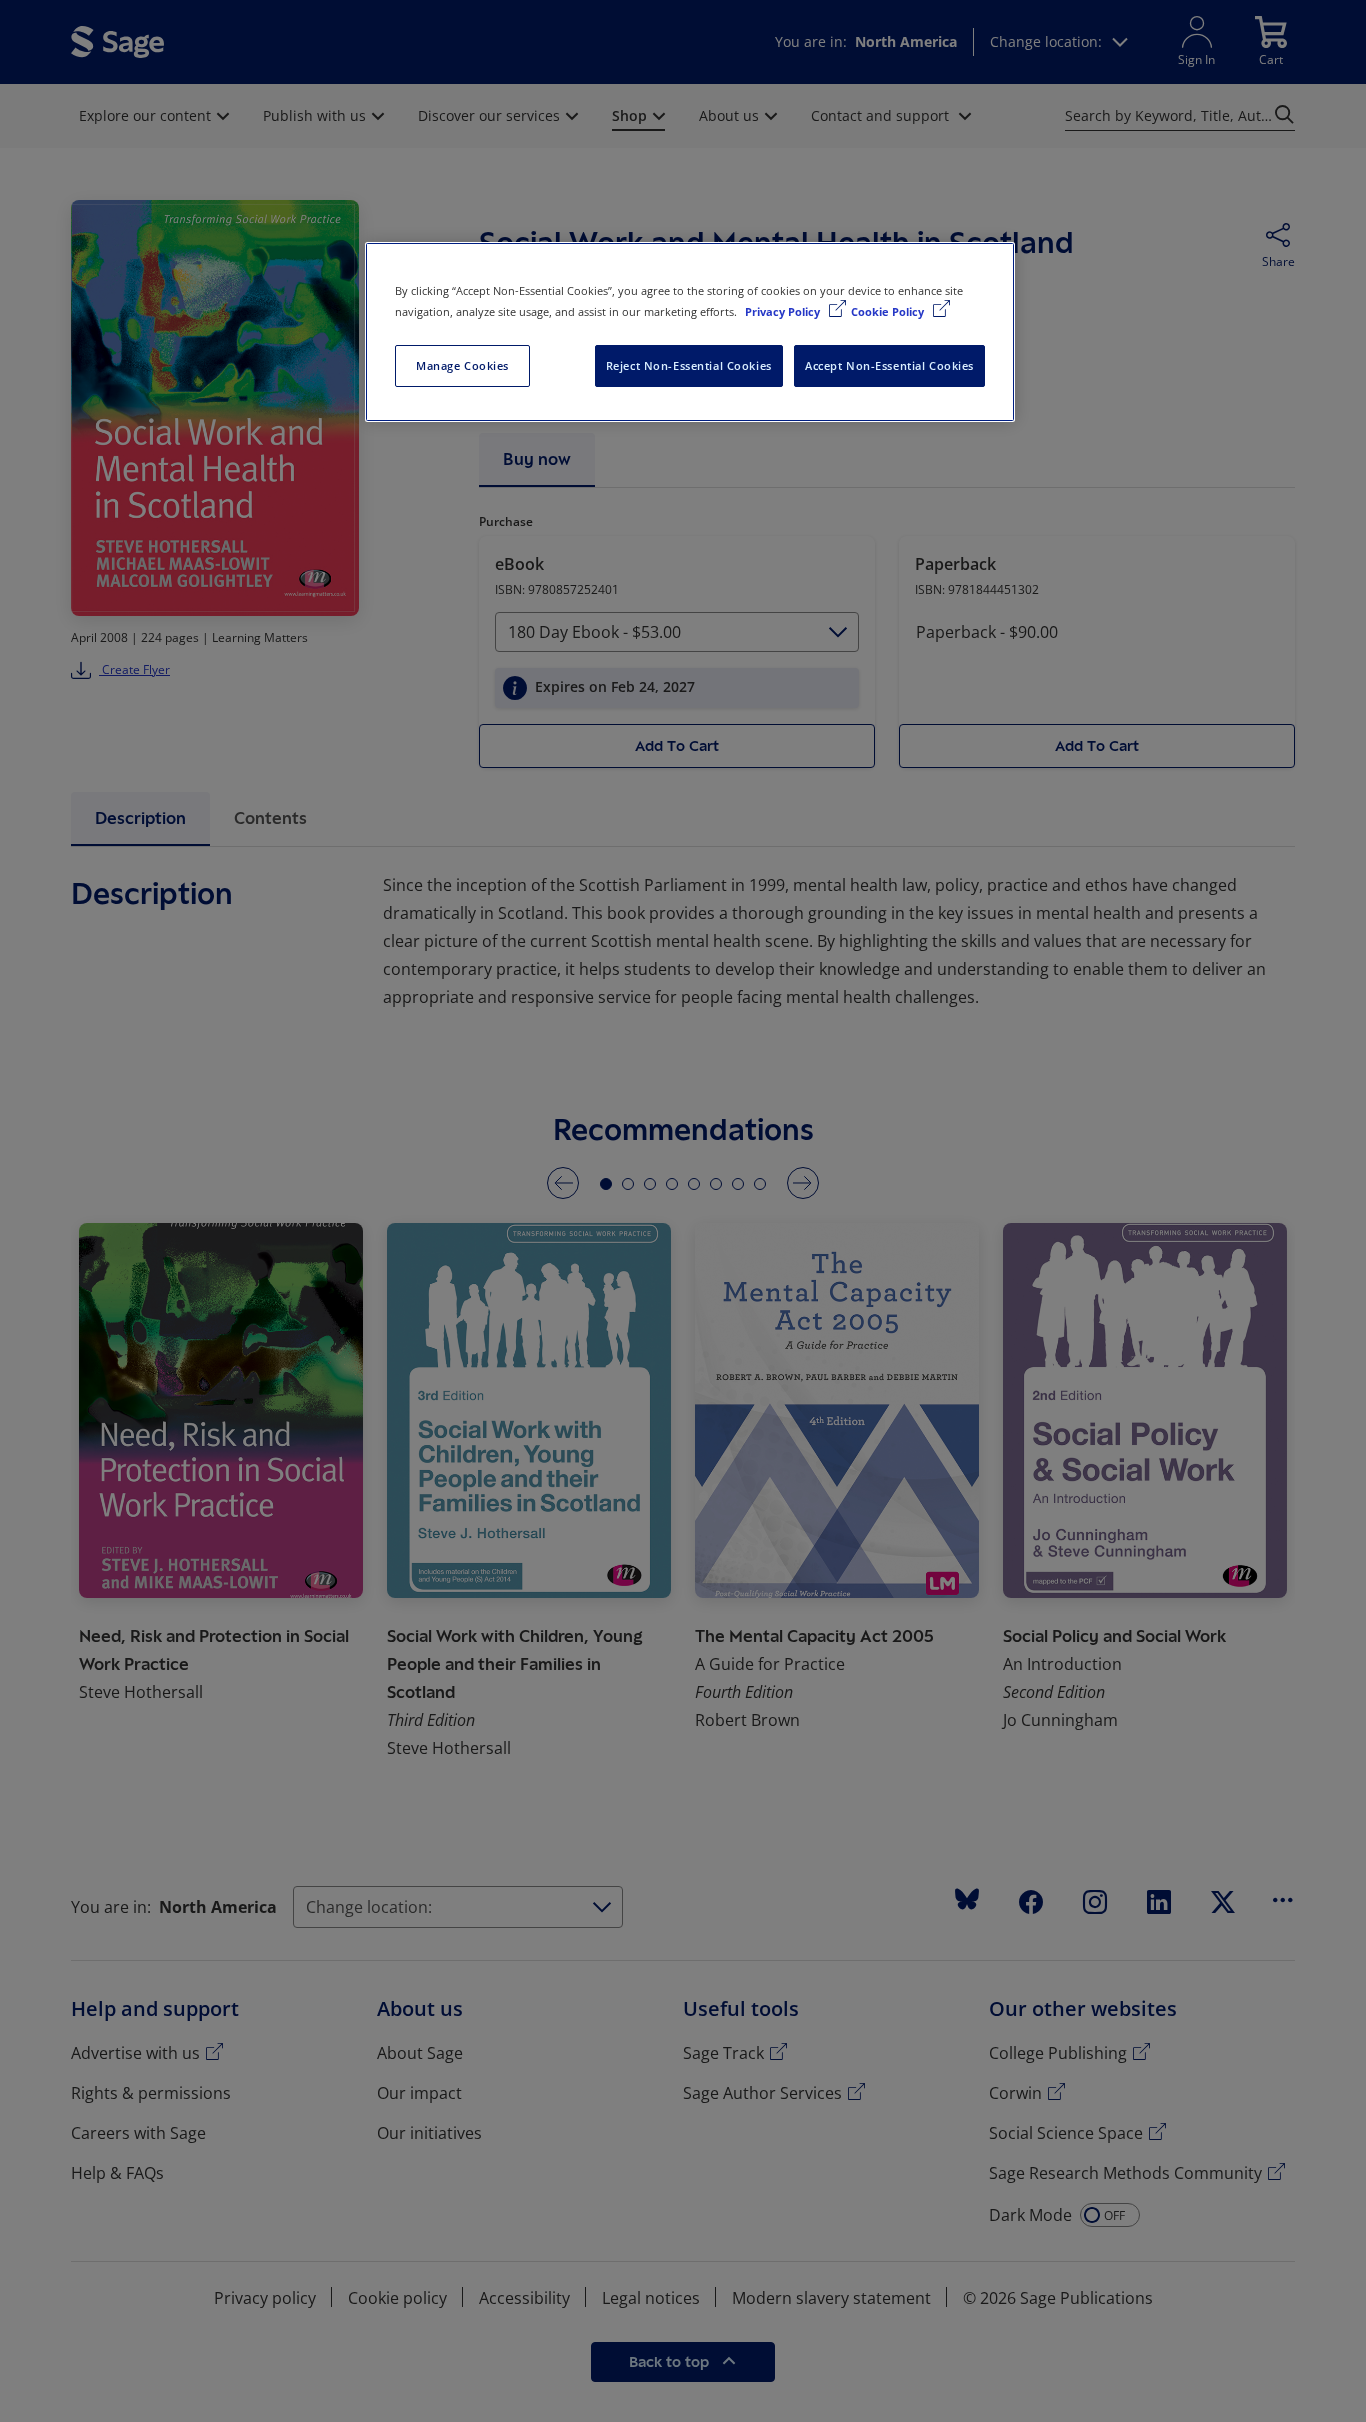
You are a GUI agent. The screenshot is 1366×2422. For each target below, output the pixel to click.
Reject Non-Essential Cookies (689, 365)
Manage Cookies (462, 365)
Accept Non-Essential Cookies (889, 365)
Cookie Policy (889, 311)
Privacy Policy (784, 311)
